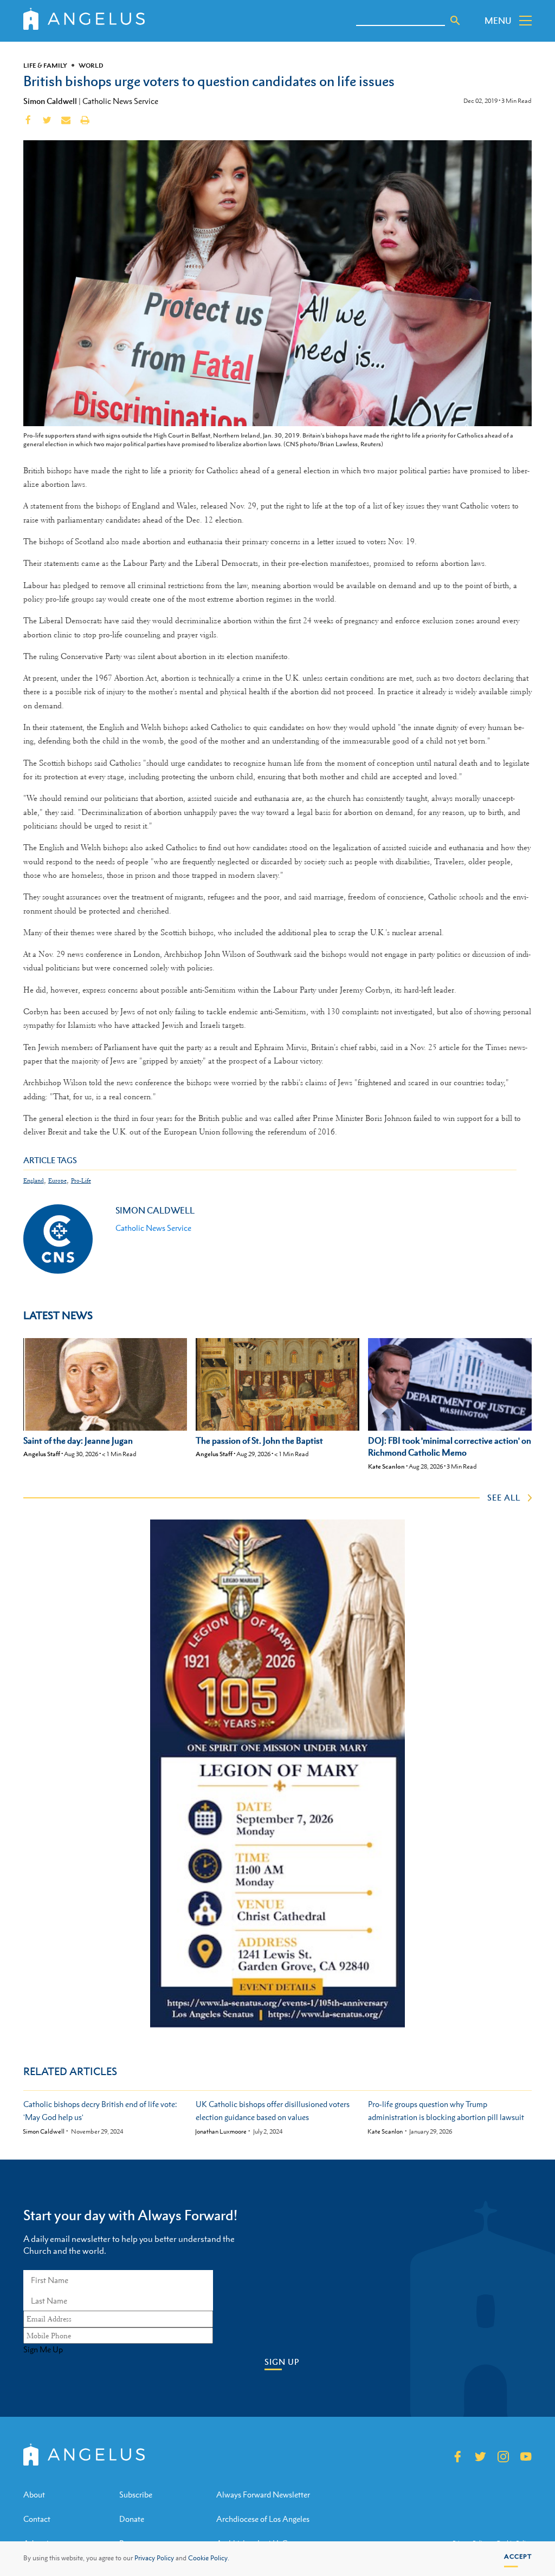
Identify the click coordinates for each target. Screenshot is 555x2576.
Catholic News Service (120, 101)
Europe (57, 1181)
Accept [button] (518, 2557)
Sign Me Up (43, 2350)
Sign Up (282, 2362)
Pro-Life (81, 1181)
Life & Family (45, 66)
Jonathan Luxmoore (221, 2132)
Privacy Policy (154, 2558)
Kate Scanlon (386, 1466)
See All (504, 1497)
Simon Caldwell (50, 101)
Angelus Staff (42, 1454)
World (91, 66)
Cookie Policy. (209, 2558)
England (34, 1181)
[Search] (455, 21)
